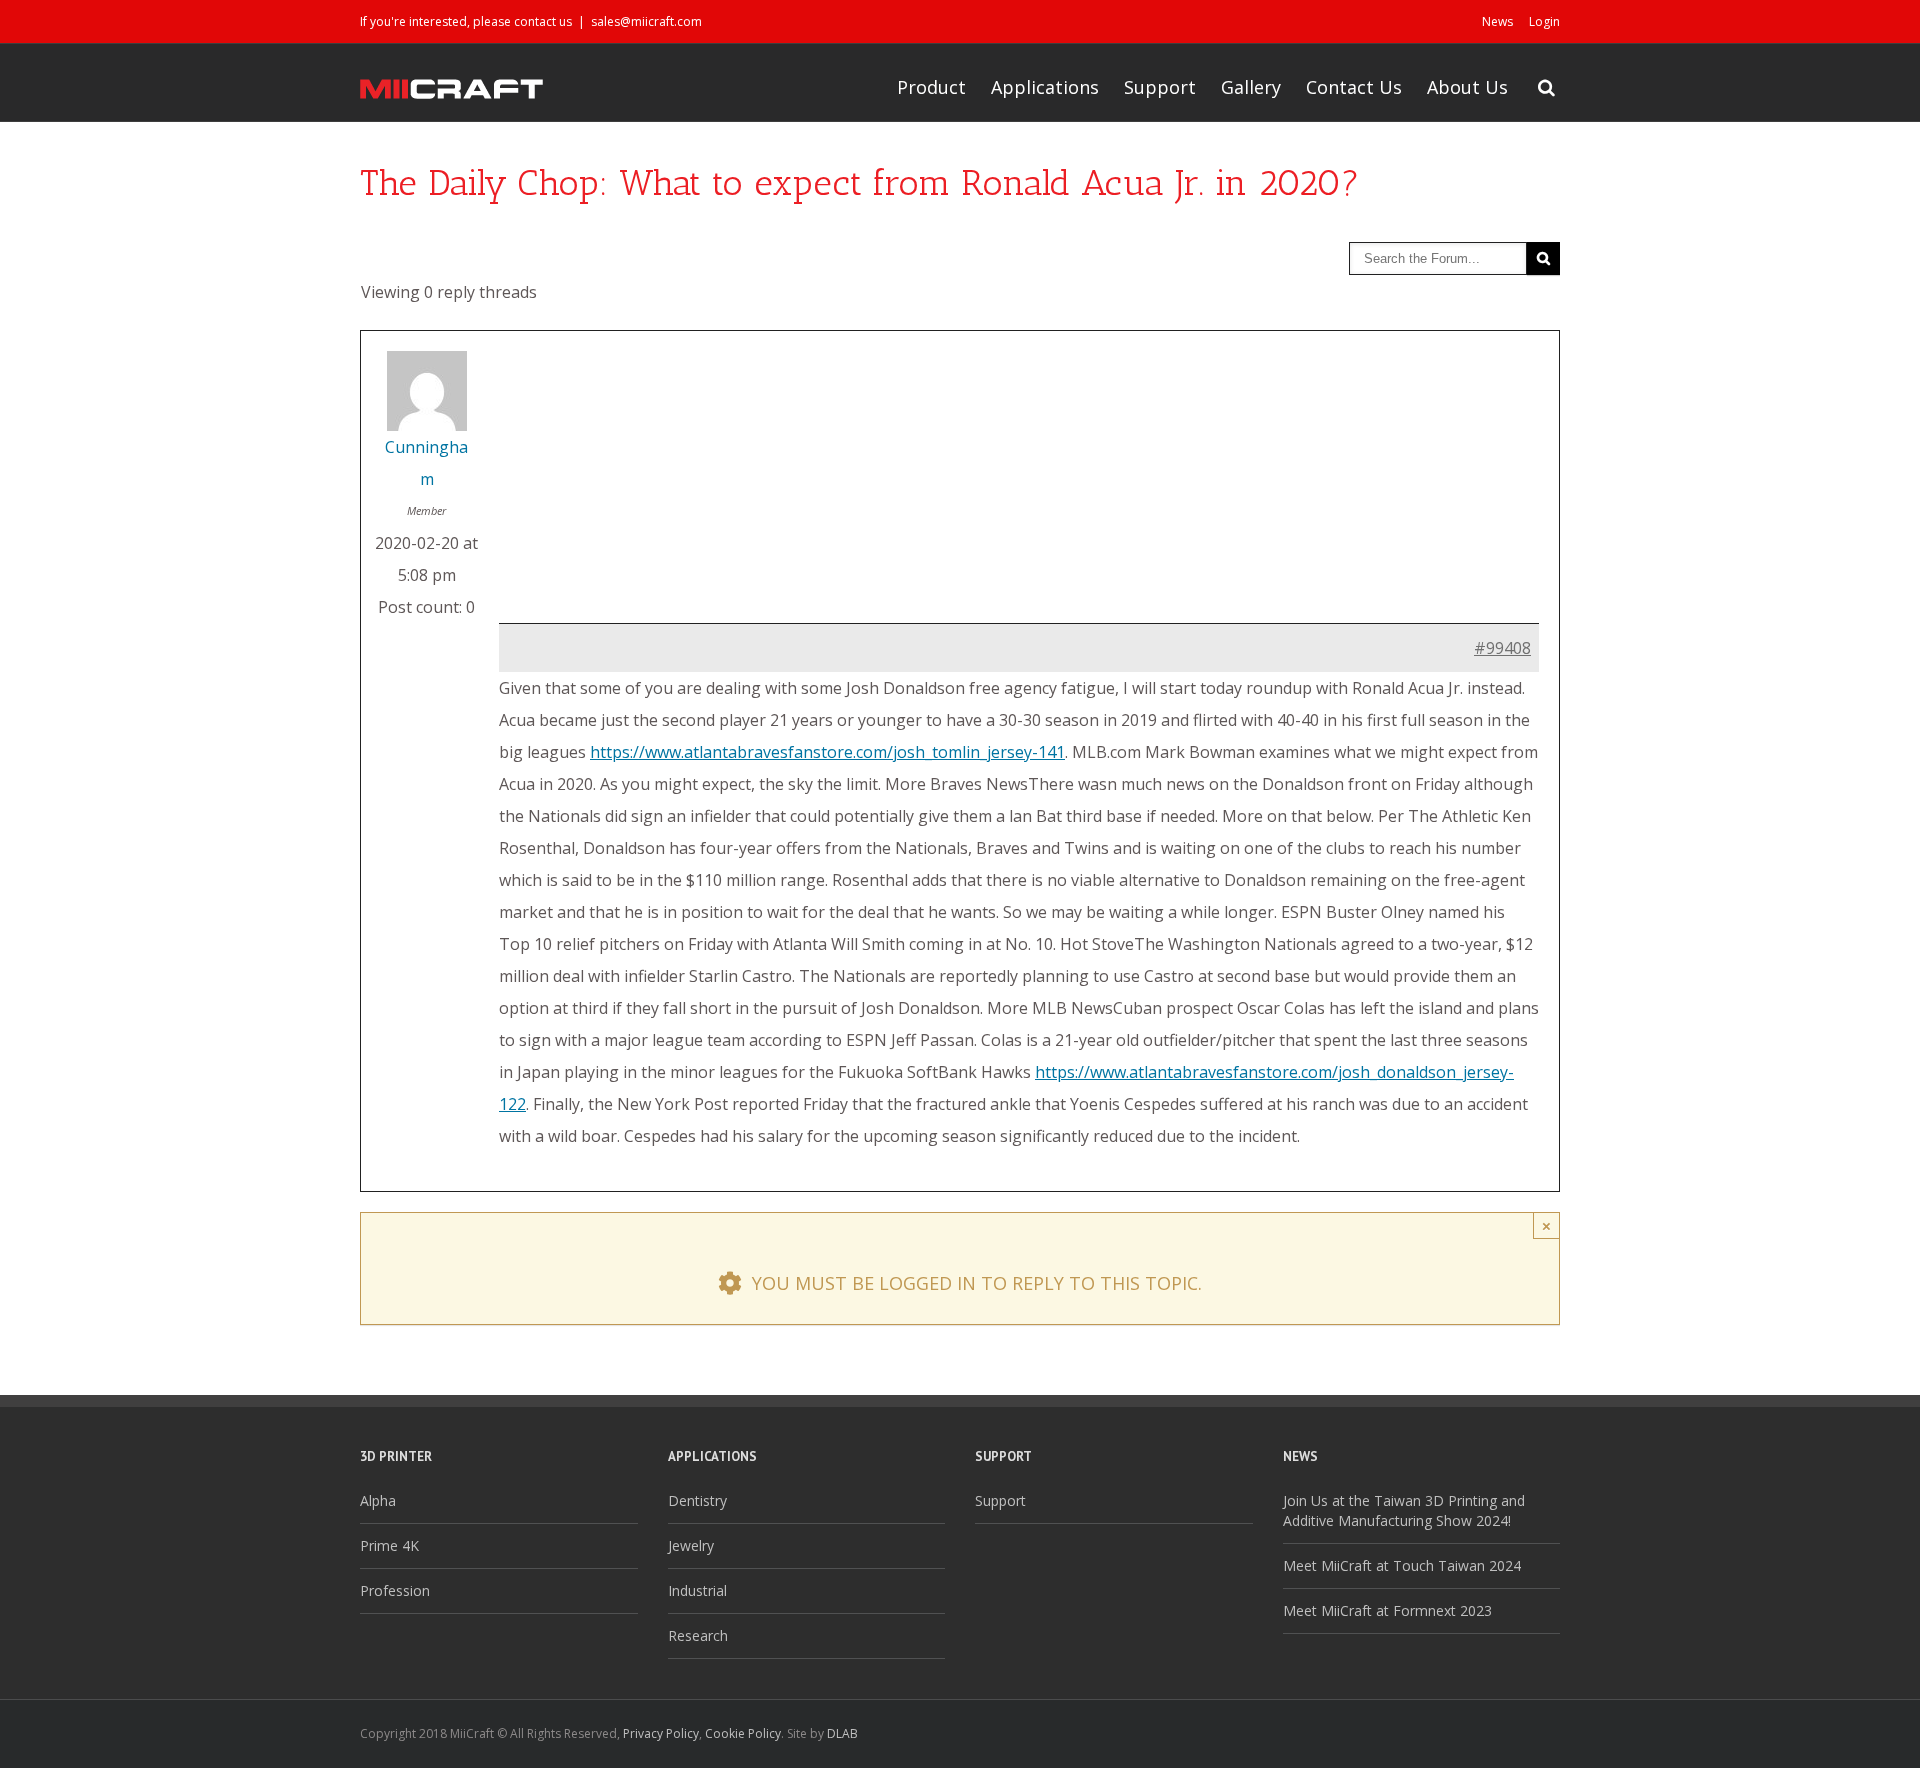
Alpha (378, 1500)
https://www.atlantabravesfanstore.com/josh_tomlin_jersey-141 (827, 752)
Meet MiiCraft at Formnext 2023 (1387, 1610)
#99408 (1502, 648)
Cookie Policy (743, 1733)
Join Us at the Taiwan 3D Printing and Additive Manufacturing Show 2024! (1404, 1510)
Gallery (1251, 87)
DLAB (842, 1733)
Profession (395, 1590)
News (1497, 21)
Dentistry (697, 1500)
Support (1160, 87)
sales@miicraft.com (646, 21)
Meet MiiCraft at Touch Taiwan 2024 (1402, 1565)
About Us (1467, 87)
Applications (1045, 87)
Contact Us (1354, 87)
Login (1544, 21)
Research (698, 1635)
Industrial (697, 1590)
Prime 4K (389, 1545)
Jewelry (691, 1545)
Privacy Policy (661, 1733)
